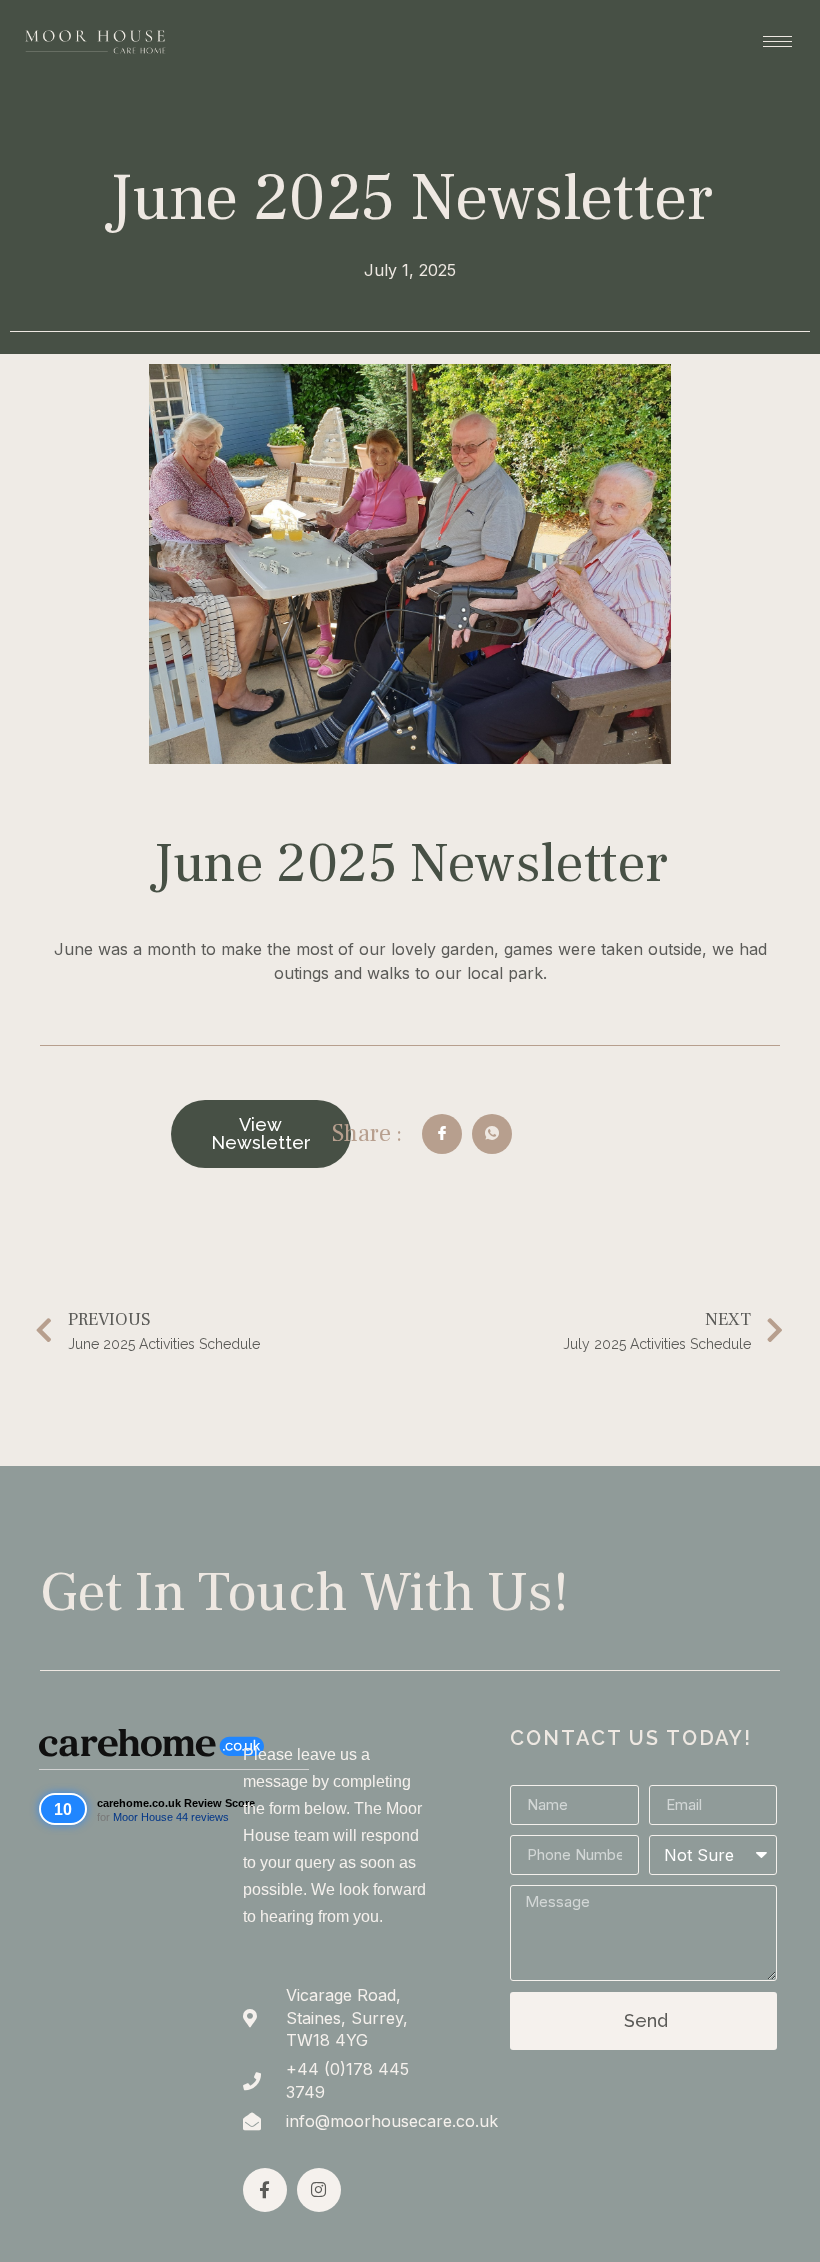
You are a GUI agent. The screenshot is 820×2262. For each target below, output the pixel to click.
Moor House (143, 1817)
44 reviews (202, 1817)
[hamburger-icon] (777, 41)
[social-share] (442, 1134)
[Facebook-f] (265, 2190)
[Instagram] (319, 2190)
